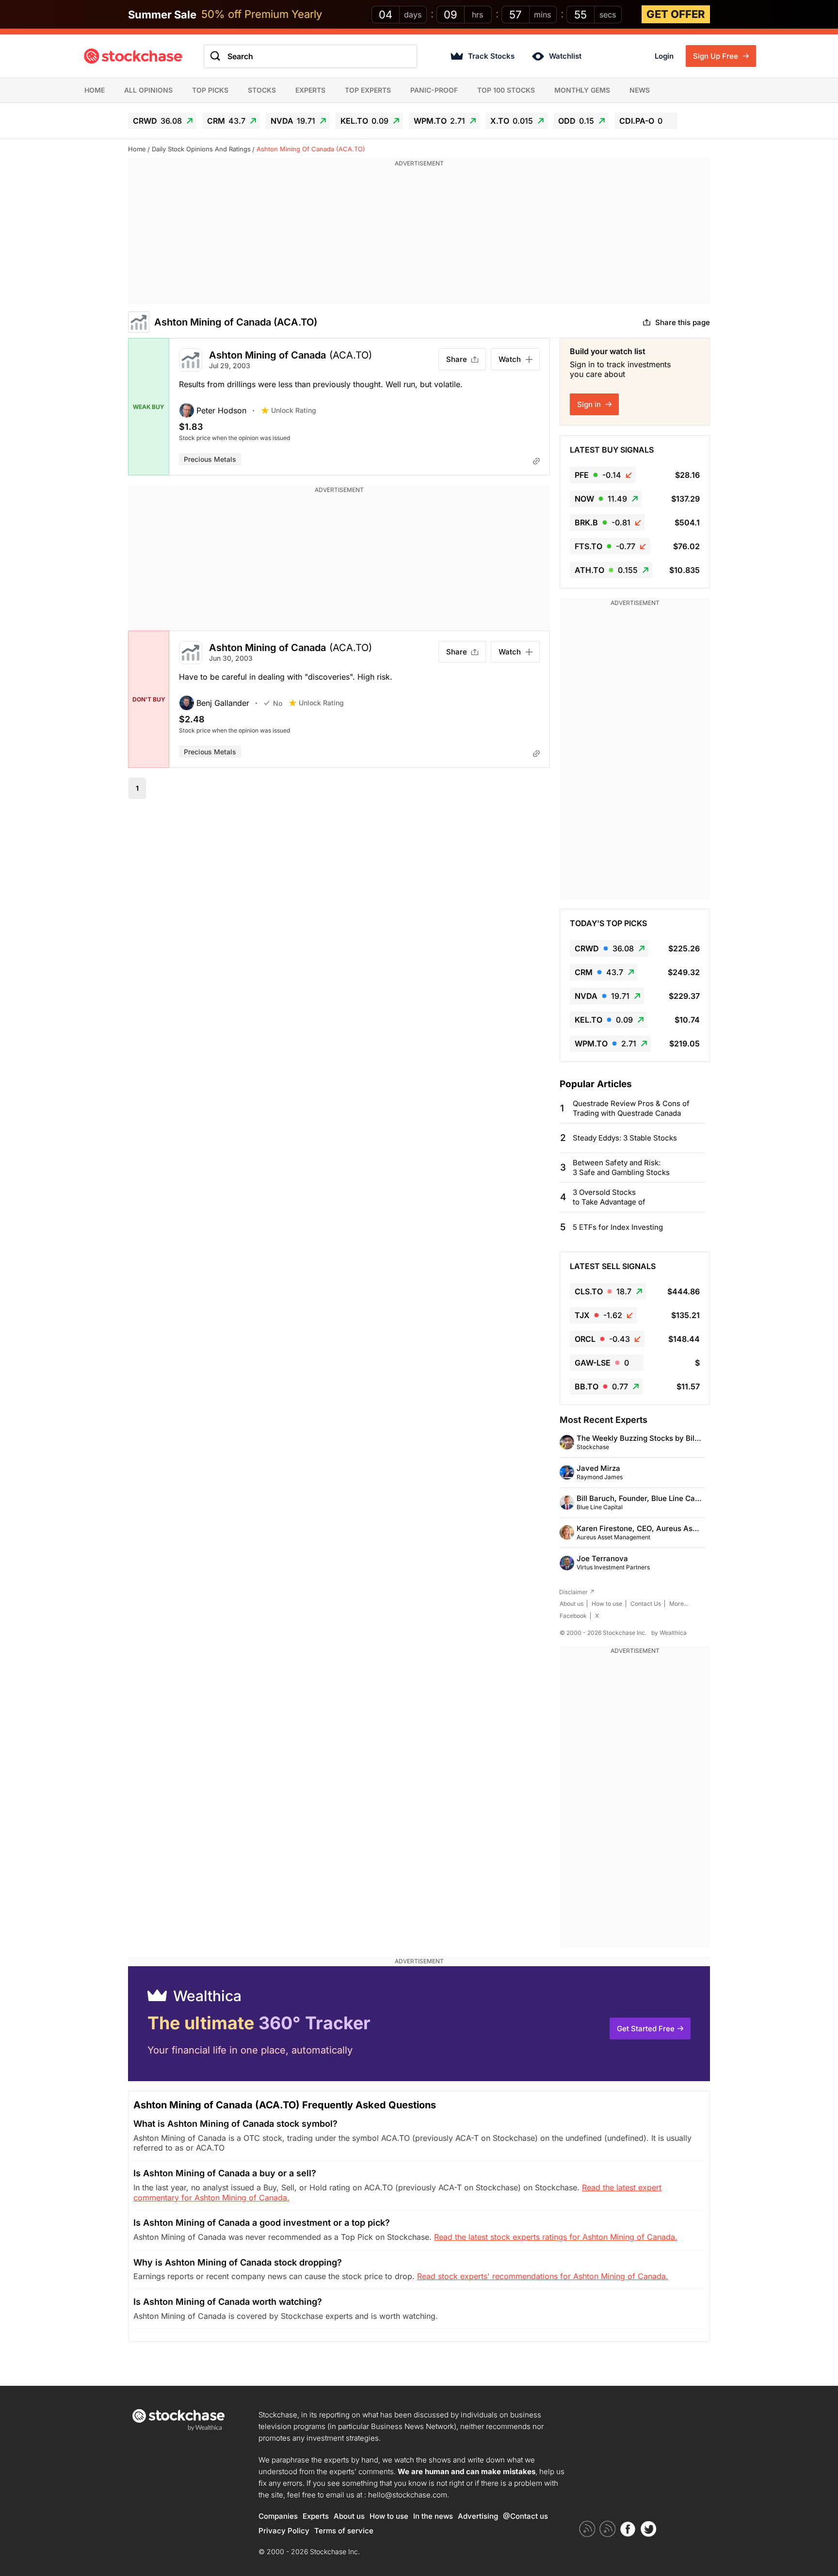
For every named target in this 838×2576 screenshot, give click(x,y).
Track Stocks (491, 56)
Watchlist (565, 56)
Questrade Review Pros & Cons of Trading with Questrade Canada (631, 1108)
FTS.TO (605, 546)
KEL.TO (364, 121)
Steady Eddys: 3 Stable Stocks (625, 1138)
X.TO (512, 121)
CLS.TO (603, 1291)
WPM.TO (439, 121)
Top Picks (210, 90)
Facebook (573, 1616)
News (640, 90)
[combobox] (310, 56)
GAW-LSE (602, 1363)
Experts (310, 90)
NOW (601, 499)
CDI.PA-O (641, 121)
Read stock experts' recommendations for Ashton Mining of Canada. (543, 2276)
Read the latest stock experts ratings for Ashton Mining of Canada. (556, 2237)
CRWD (157, 121)
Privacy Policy (284, 2531)
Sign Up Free (717, 56)
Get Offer (676, 14)
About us (572, 1604)
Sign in (590, 404)
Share (457, 359)
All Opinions (148, 90)
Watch (510, 359)
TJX (598, 1315)
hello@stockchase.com (408, 2495)
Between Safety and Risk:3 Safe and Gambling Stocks (621, 1167)
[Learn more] (536, 461)
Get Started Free (646, 2029)
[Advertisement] (419, 236)
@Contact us (525, 2516)
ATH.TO (606, 570)
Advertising (478, 2516)
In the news (433, 2516)
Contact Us (646, 1604)
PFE (598, 475)
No (278, 703)
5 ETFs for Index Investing (618, 1227)
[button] (220, 410)
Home (95, 90)
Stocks (262, 90)
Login (664, 56)
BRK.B (603, 522)
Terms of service (344, 2531)
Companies (278, 2516)
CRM (226, 121)
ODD (576, 121)
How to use (607, 1604)
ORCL (602, 1339)
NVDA (293, 121)
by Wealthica (669, 1633)
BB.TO (601, 1386)
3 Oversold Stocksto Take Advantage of (609, 1197)
